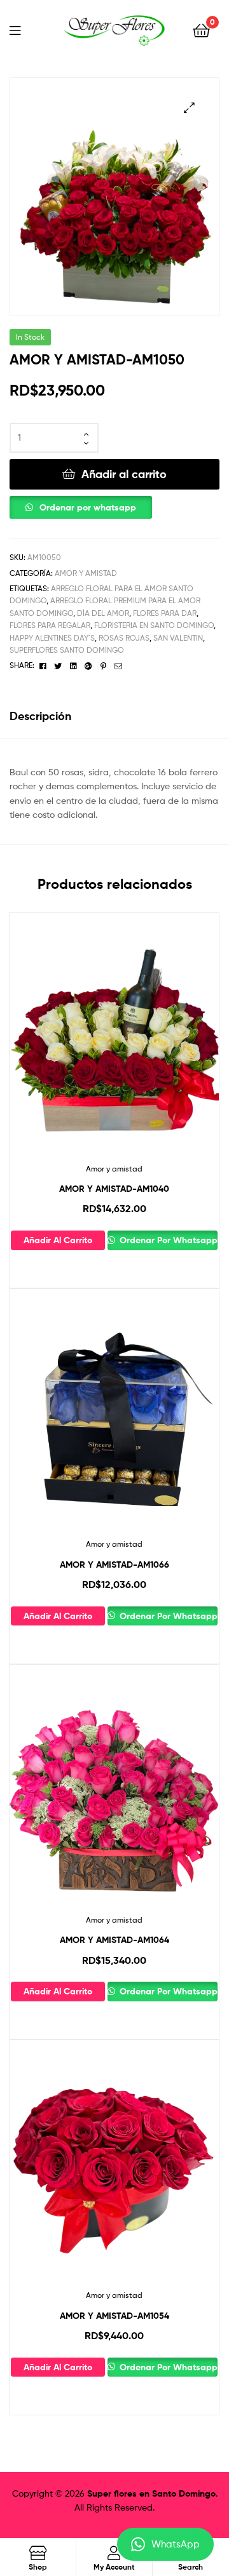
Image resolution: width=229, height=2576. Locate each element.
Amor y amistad (86, 573)
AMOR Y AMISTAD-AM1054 (114, 2316)
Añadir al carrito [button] (58, 1240)
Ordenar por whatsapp (88, 507)
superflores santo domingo (67, 650)
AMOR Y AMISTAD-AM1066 (114, 1565)
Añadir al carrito (124, 474)
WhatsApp (176, 2544)
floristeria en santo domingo (154, 625)
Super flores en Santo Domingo (151, 2493)
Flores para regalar (50, 625)
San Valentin (178, 638)
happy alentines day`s (52, 638)
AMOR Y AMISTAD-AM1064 (114, 1940)
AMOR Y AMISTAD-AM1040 (114, 1189)
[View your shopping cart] (201, 30)
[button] (189, 108)
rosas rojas (124, 638)
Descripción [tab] (40, 716)
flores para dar (165, 613)
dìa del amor (103, 613)
